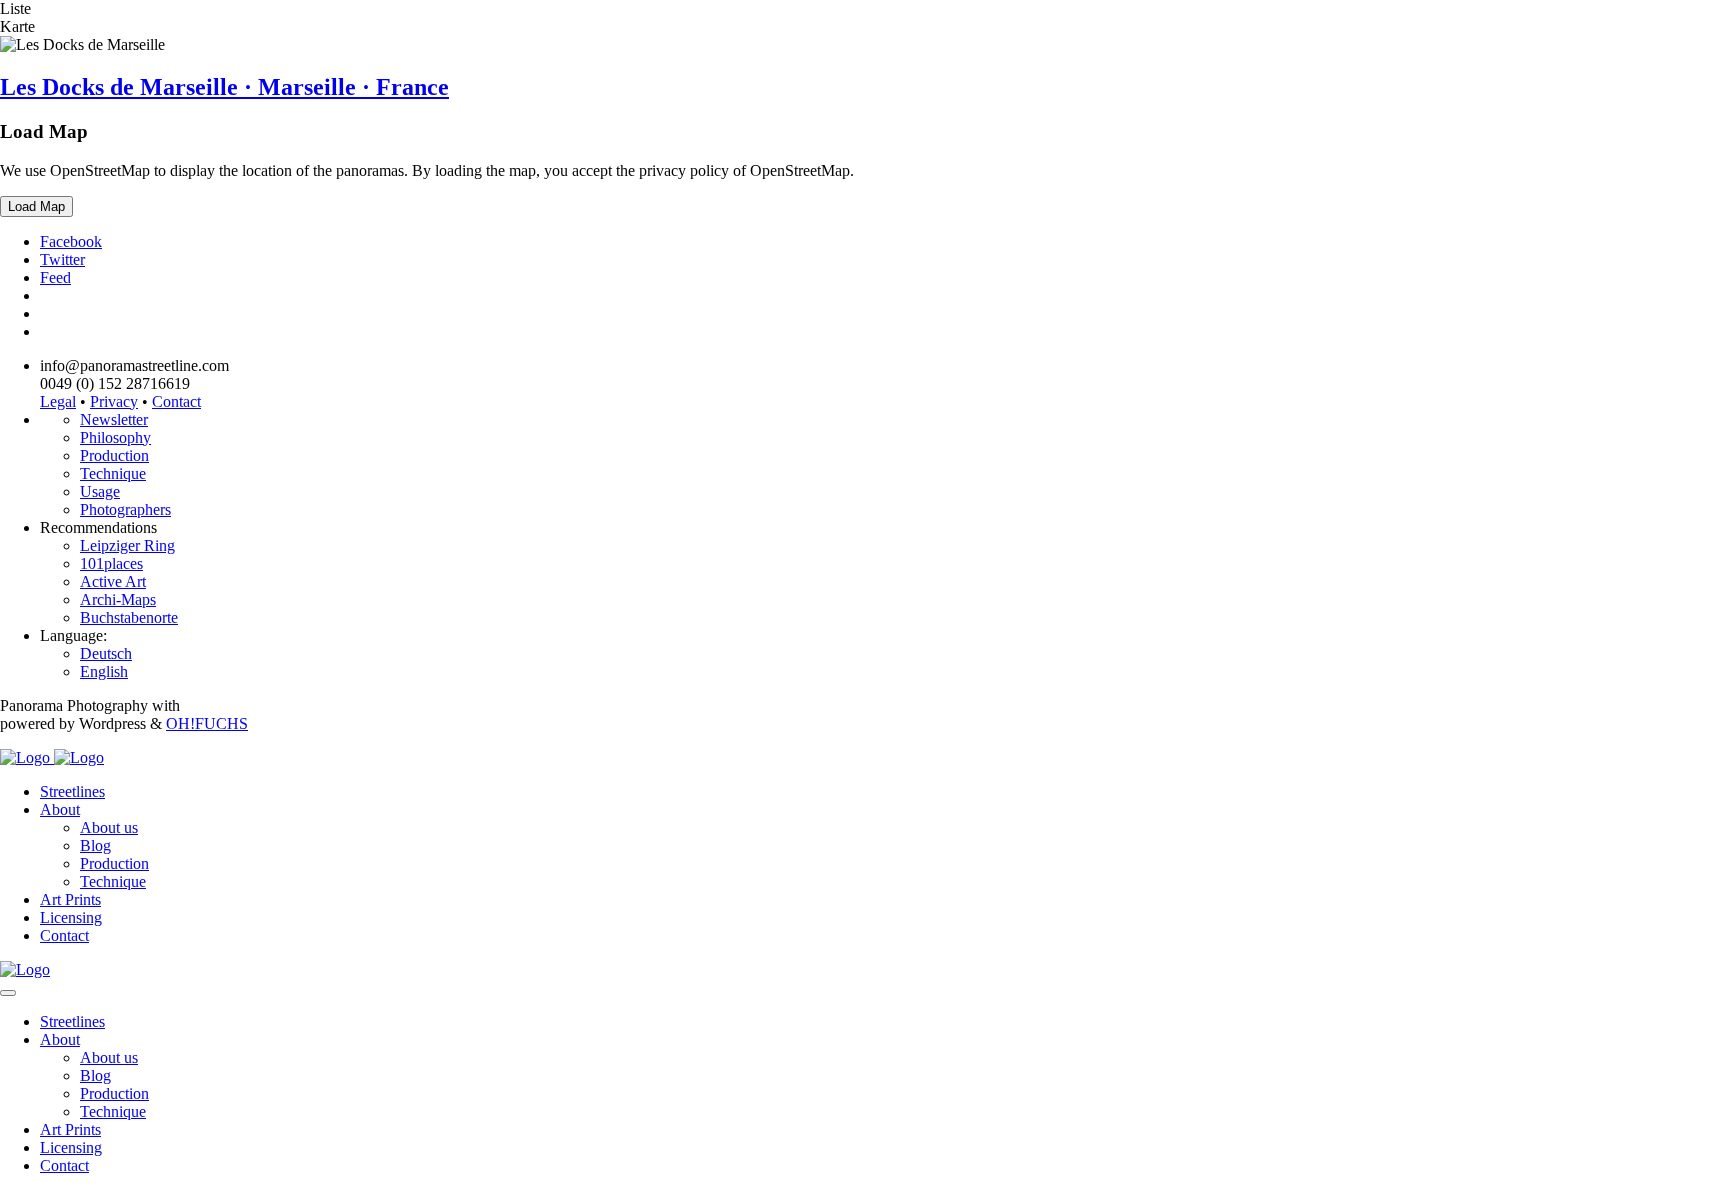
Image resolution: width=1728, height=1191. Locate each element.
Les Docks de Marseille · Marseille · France (224, 87)
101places (111, 563)
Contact (176, 401)
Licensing (71, 917)
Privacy (114, 401)
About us (109, 827)
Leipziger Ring (127, 545)
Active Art (113, 581)
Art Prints (70, 899)
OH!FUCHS (207, 723)
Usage (100, 491)
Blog (95, 845)
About (60, 809)
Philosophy (115, 437)
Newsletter (114, 419)
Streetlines (72, 791)
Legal (58, 401)
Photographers (125, 509)
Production (114, 455)
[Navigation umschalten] (8, 993)
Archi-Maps (118, 599)
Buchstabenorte (129, 617)
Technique (113, 473)
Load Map (36, 206)
